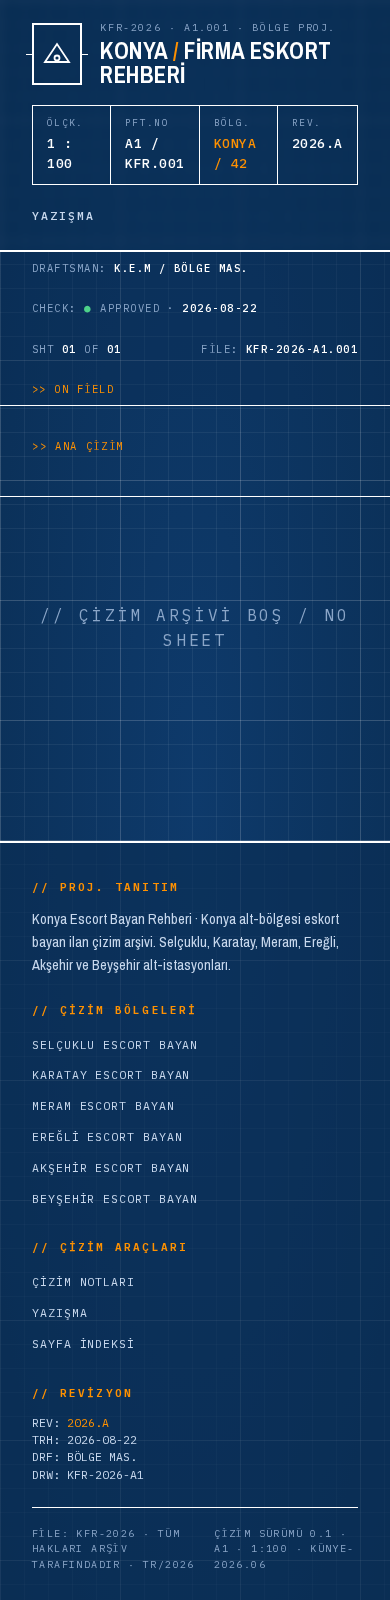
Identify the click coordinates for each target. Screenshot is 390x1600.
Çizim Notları (83, 1281)
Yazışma (59, 1312)
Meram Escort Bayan (103, 1105)
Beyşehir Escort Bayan (115, 1198)
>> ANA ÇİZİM (78, 446)
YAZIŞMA (64, 215)
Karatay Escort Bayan (111, 1074)
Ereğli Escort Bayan (107, 1136)
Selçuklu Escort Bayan (115, 1044)
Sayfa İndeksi (83, 1343)
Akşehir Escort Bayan (111, 1167)
